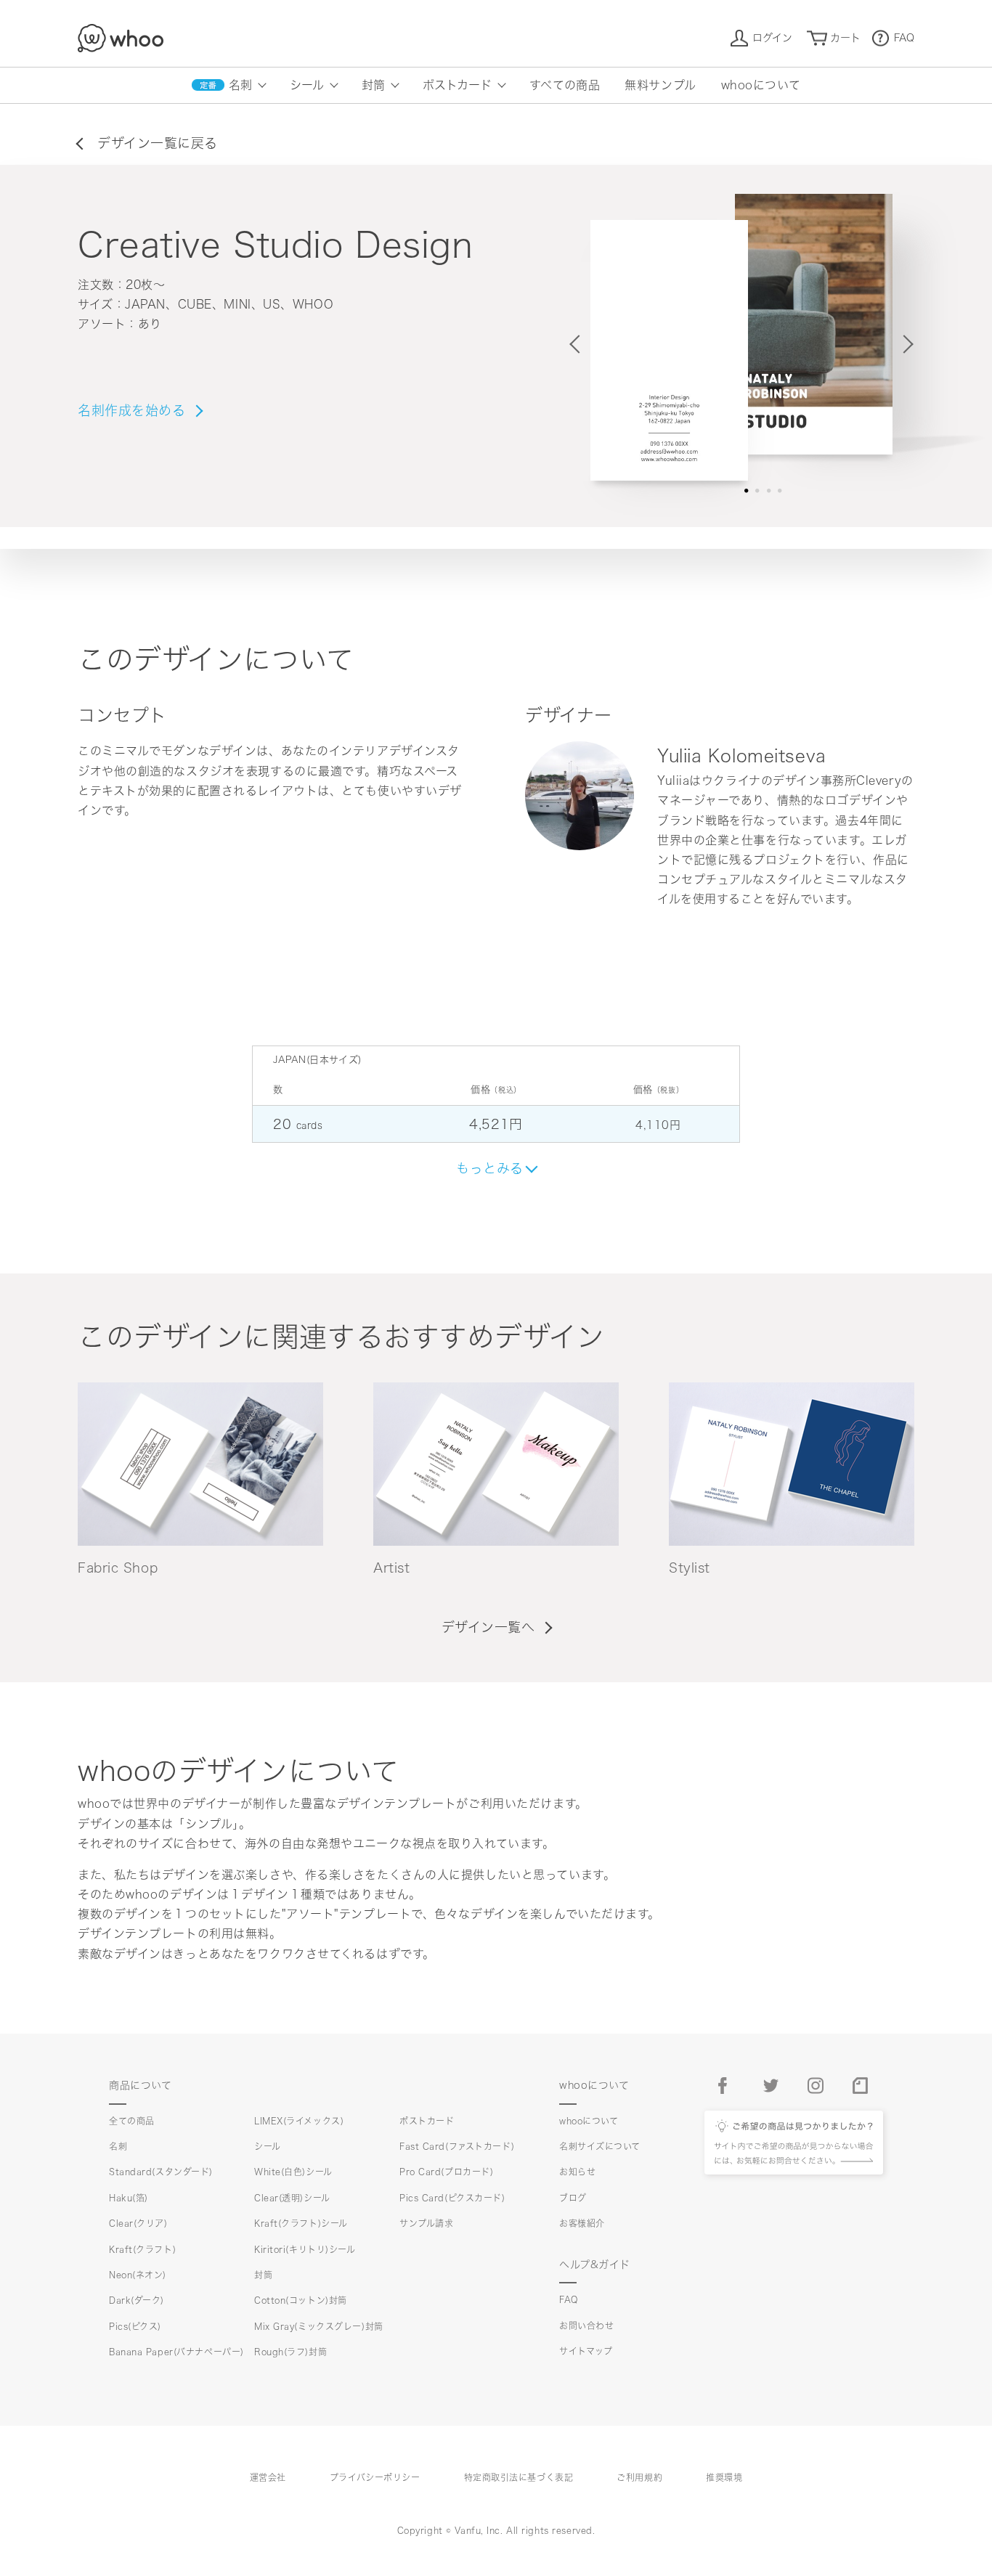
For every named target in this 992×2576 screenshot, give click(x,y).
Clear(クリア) (138, 2223)
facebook (727, 2086)
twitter (772, 2086)
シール (307, 85)
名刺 (240, 85)
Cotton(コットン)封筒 (301, 2300)
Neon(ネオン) (138, 2275)
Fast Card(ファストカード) (457, 2146)
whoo (121, 38)
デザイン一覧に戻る (158, 143)
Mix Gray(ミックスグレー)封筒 (319, 2326)
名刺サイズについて (600, 2146)
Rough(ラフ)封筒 (290, 2352)
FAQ (904, 38)
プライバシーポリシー (375, 2477)
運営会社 (268, 2477)
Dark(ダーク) (137, 2300)
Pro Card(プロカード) (446, 2172)
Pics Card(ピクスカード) (452, 2198)
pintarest (861, 2086)
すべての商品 (565, 85)
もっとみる (490, 1168)
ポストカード (457, 85)
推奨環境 (724, 2477)
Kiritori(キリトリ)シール (305, 2249)
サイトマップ (586, 2351)
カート (845, 38)
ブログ (573, 2198)
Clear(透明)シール (292, 2198)
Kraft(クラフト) (142, 2249)
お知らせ (577, 2172)
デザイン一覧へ (488, 1627)
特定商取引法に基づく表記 (519, 2477)
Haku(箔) (129, 2198)
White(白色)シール (293, 2172)
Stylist (690, 1568)
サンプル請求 (426, 2223)
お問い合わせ (586, 2326)
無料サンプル (660, 85)
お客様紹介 (582, 2223)
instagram (816, 2086)
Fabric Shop (118, 1568)
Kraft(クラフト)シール (301, 2223)
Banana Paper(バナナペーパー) (176, 2352)
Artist (391, 1568)
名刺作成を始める (131, 410)
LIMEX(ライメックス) (299, 2121)
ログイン (772, 38)
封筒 (373, 85)
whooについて (761, 85)
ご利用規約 (639, 2477)
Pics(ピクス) (135, 2326)
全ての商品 (132, 2121)
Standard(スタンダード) (161, 2172)
